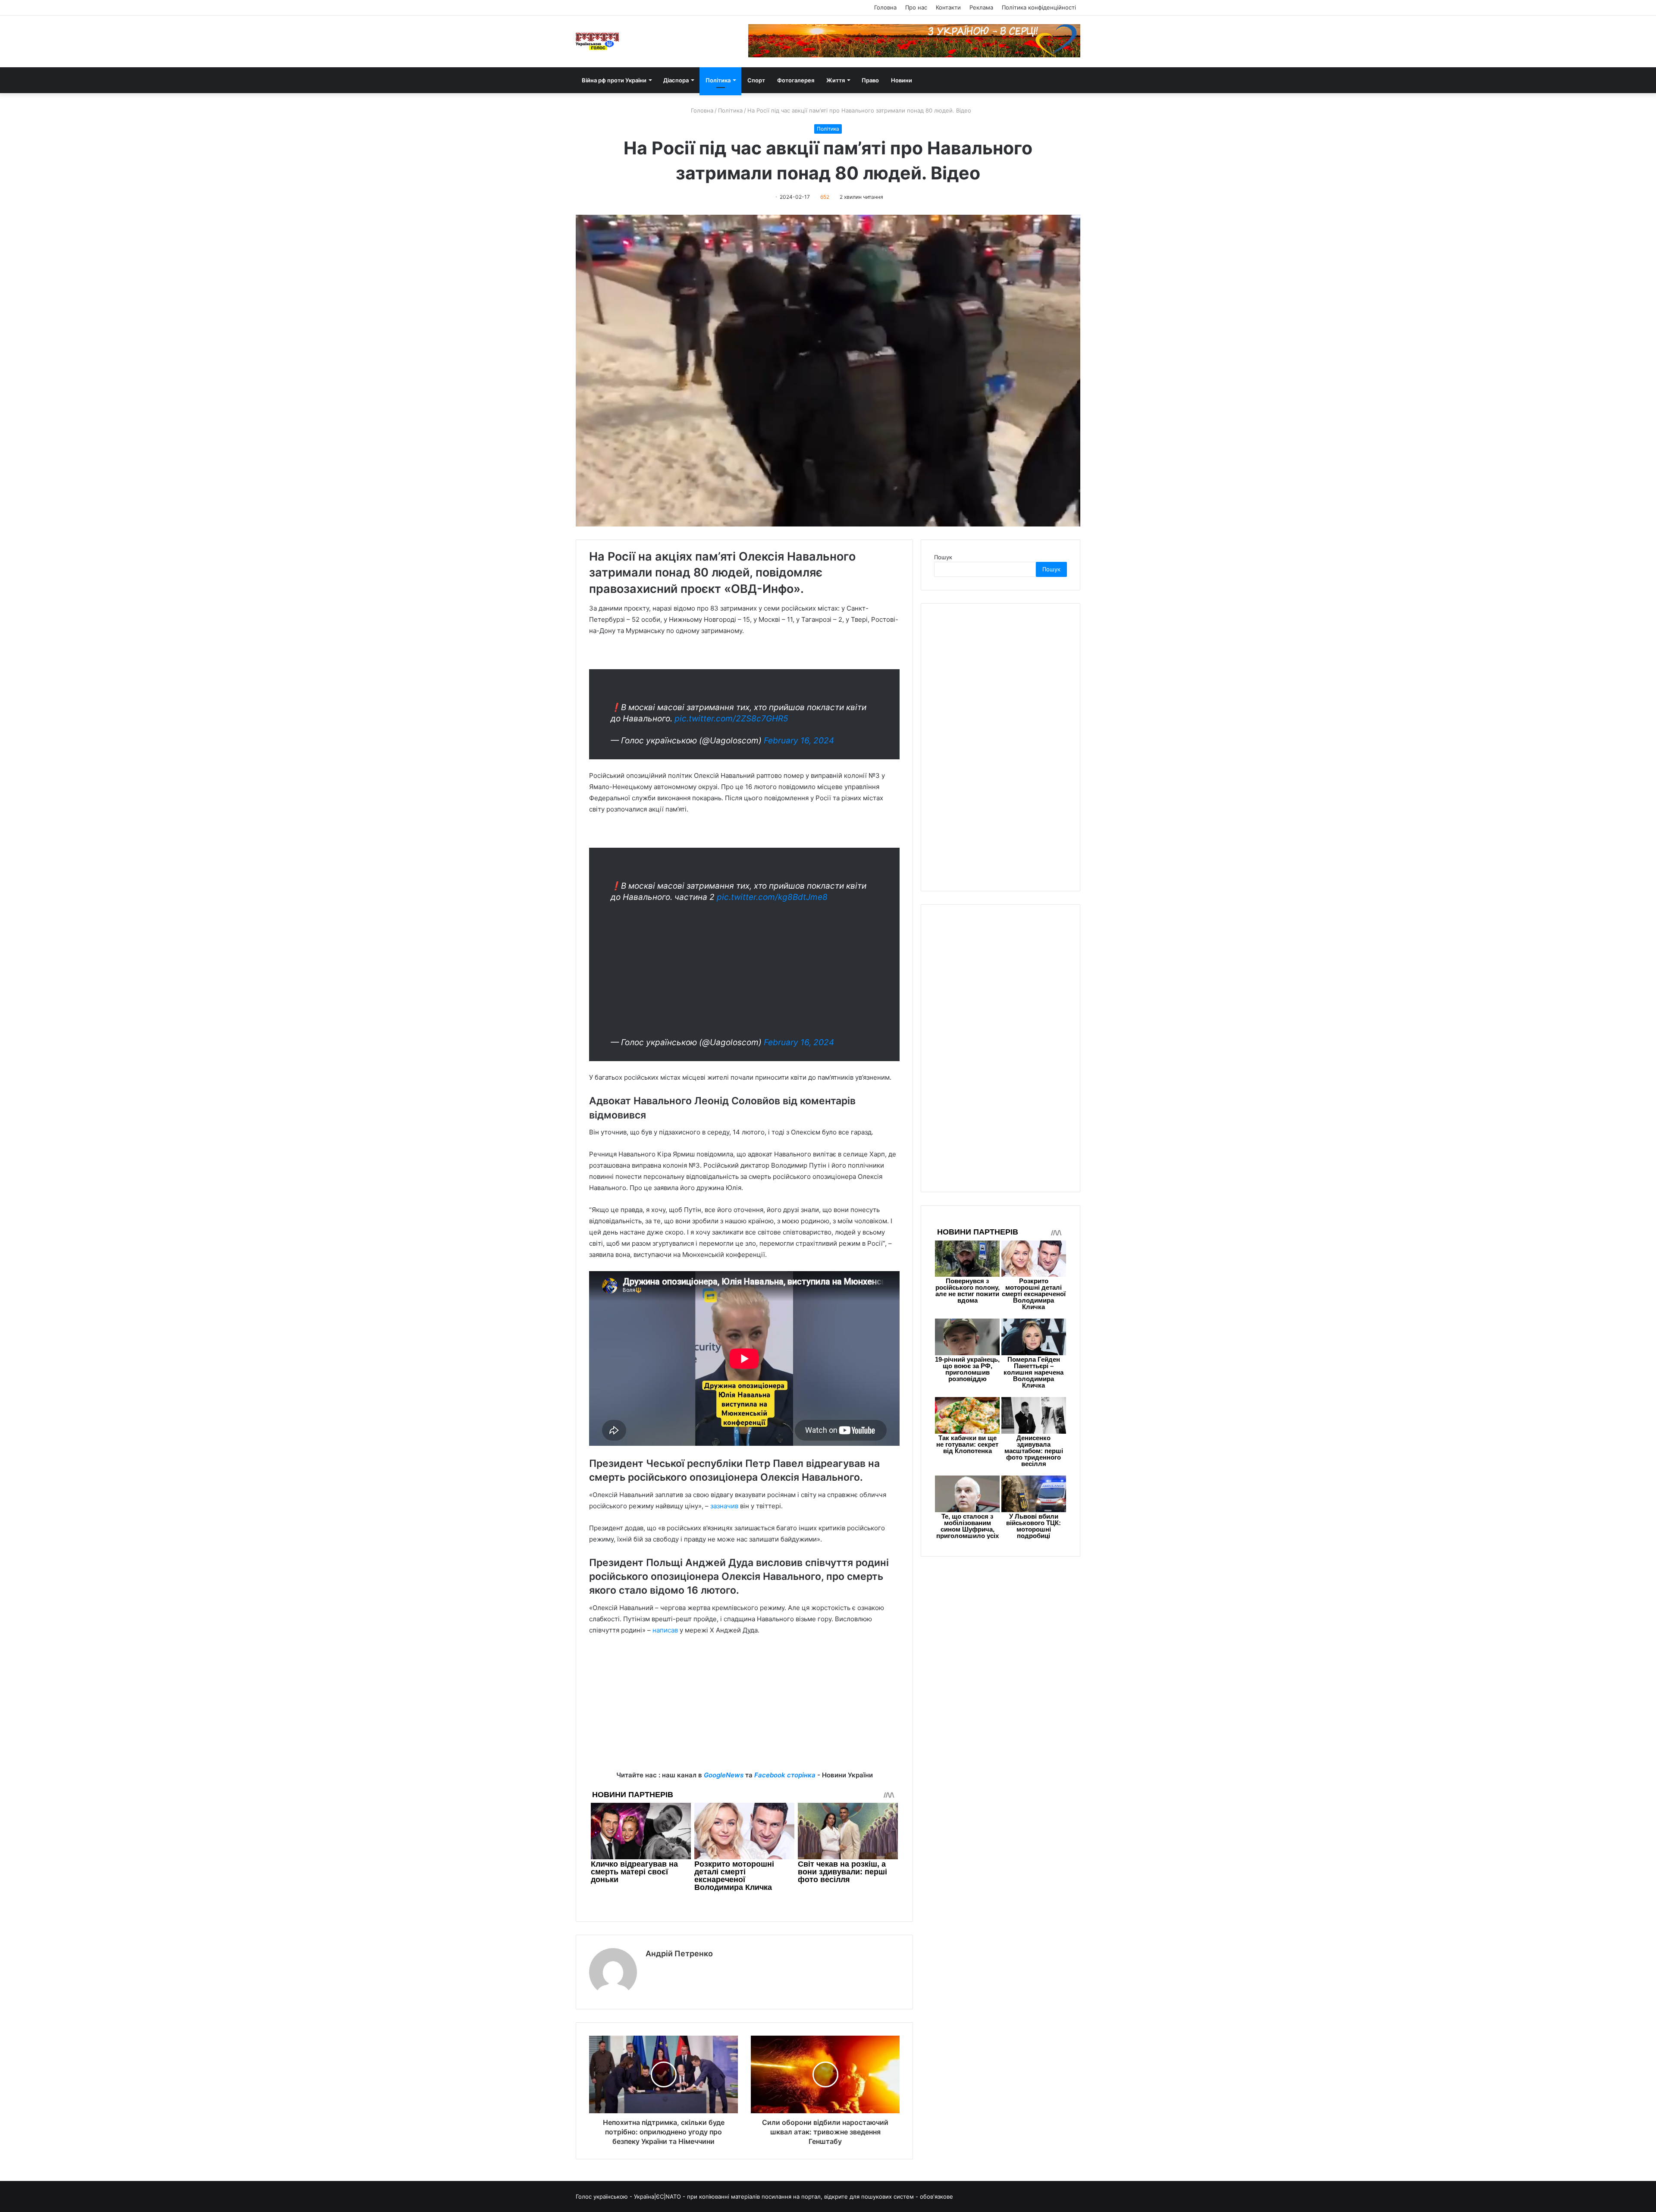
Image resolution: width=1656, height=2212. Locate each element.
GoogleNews (724, 1775)
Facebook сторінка (785, 1775)
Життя (836, 80)
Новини (902, 80)
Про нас (916, 7)
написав (665, 1630)
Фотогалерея (796, 80)
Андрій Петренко (679, 1954)
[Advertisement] (744, 974)
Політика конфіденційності (1039, 7)
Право (870, 80)
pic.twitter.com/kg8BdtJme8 (772, 897)
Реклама (981, 7)
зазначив (724, 1506)
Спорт (756, 80)
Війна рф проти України (614, 80)
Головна (885, 7)
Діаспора (676, 80)
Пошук (943, 557)
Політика (718, 80)
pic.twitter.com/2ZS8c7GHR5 (731, 719)
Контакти (948, 7)
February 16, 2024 (799, 741)
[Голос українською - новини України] (597, 41)
